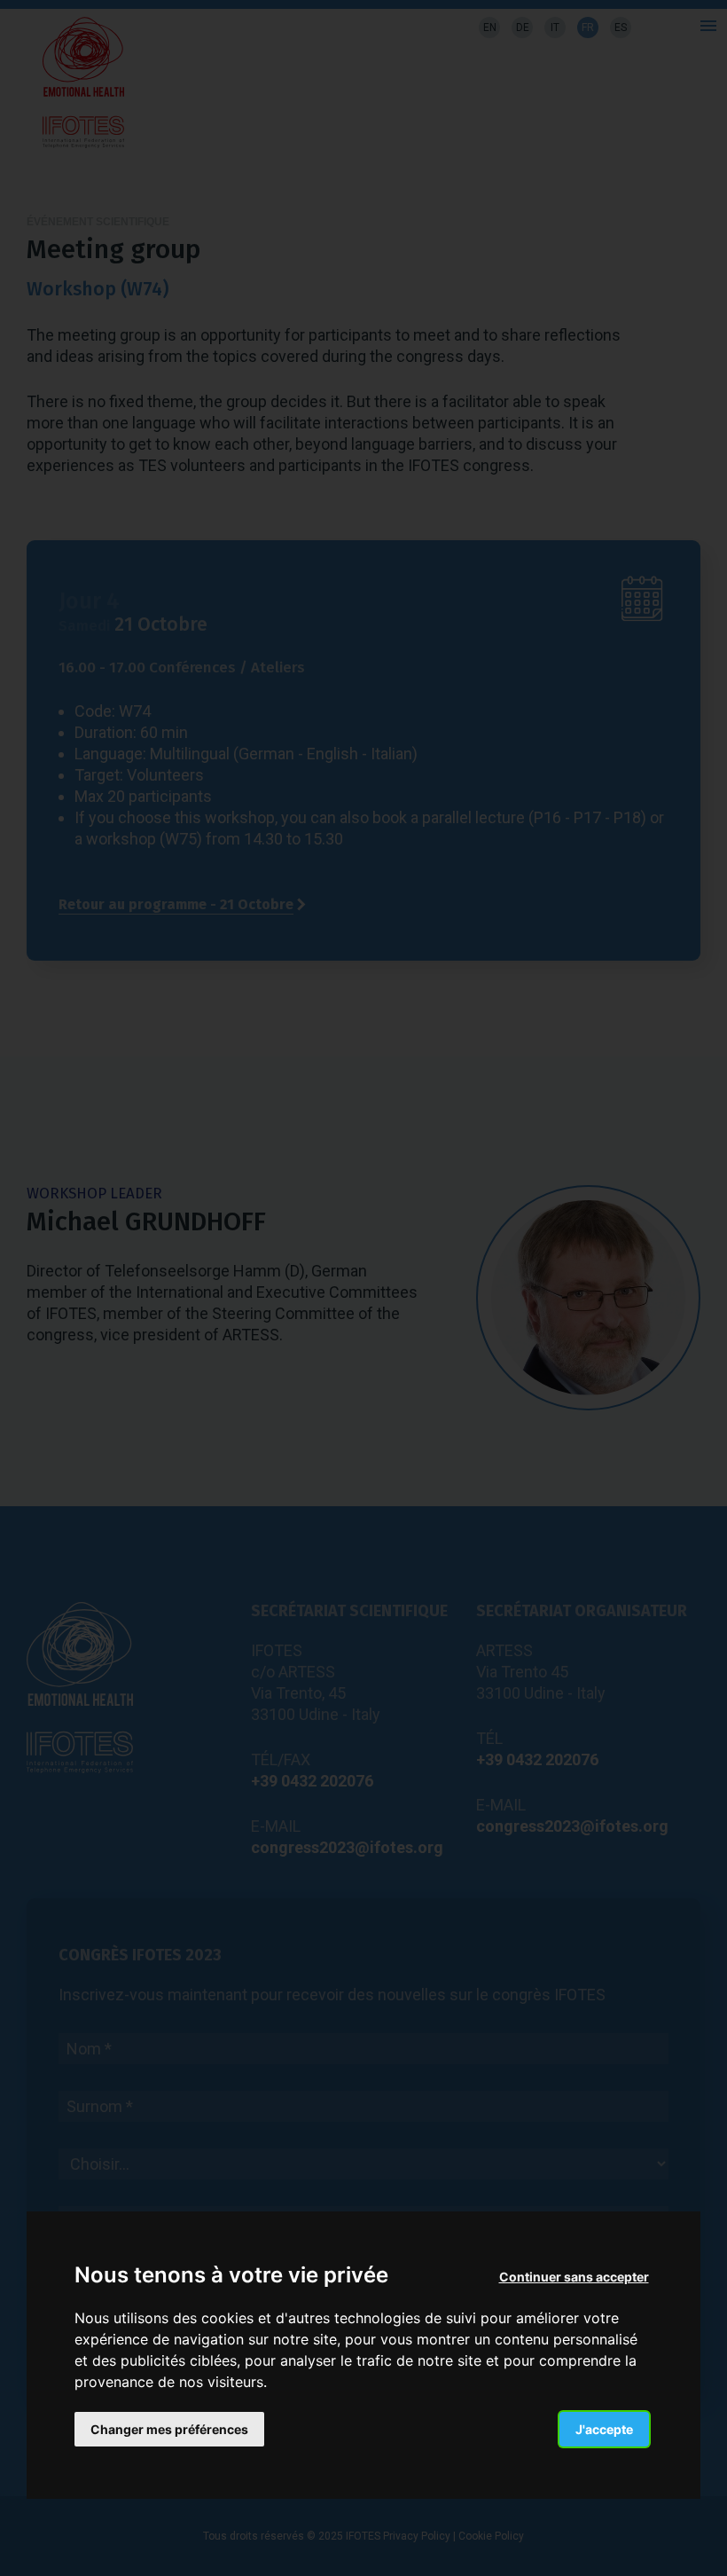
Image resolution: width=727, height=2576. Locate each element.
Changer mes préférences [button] (169, 2429)
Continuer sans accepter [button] (574, 2277)
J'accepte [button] (604, 2429)
